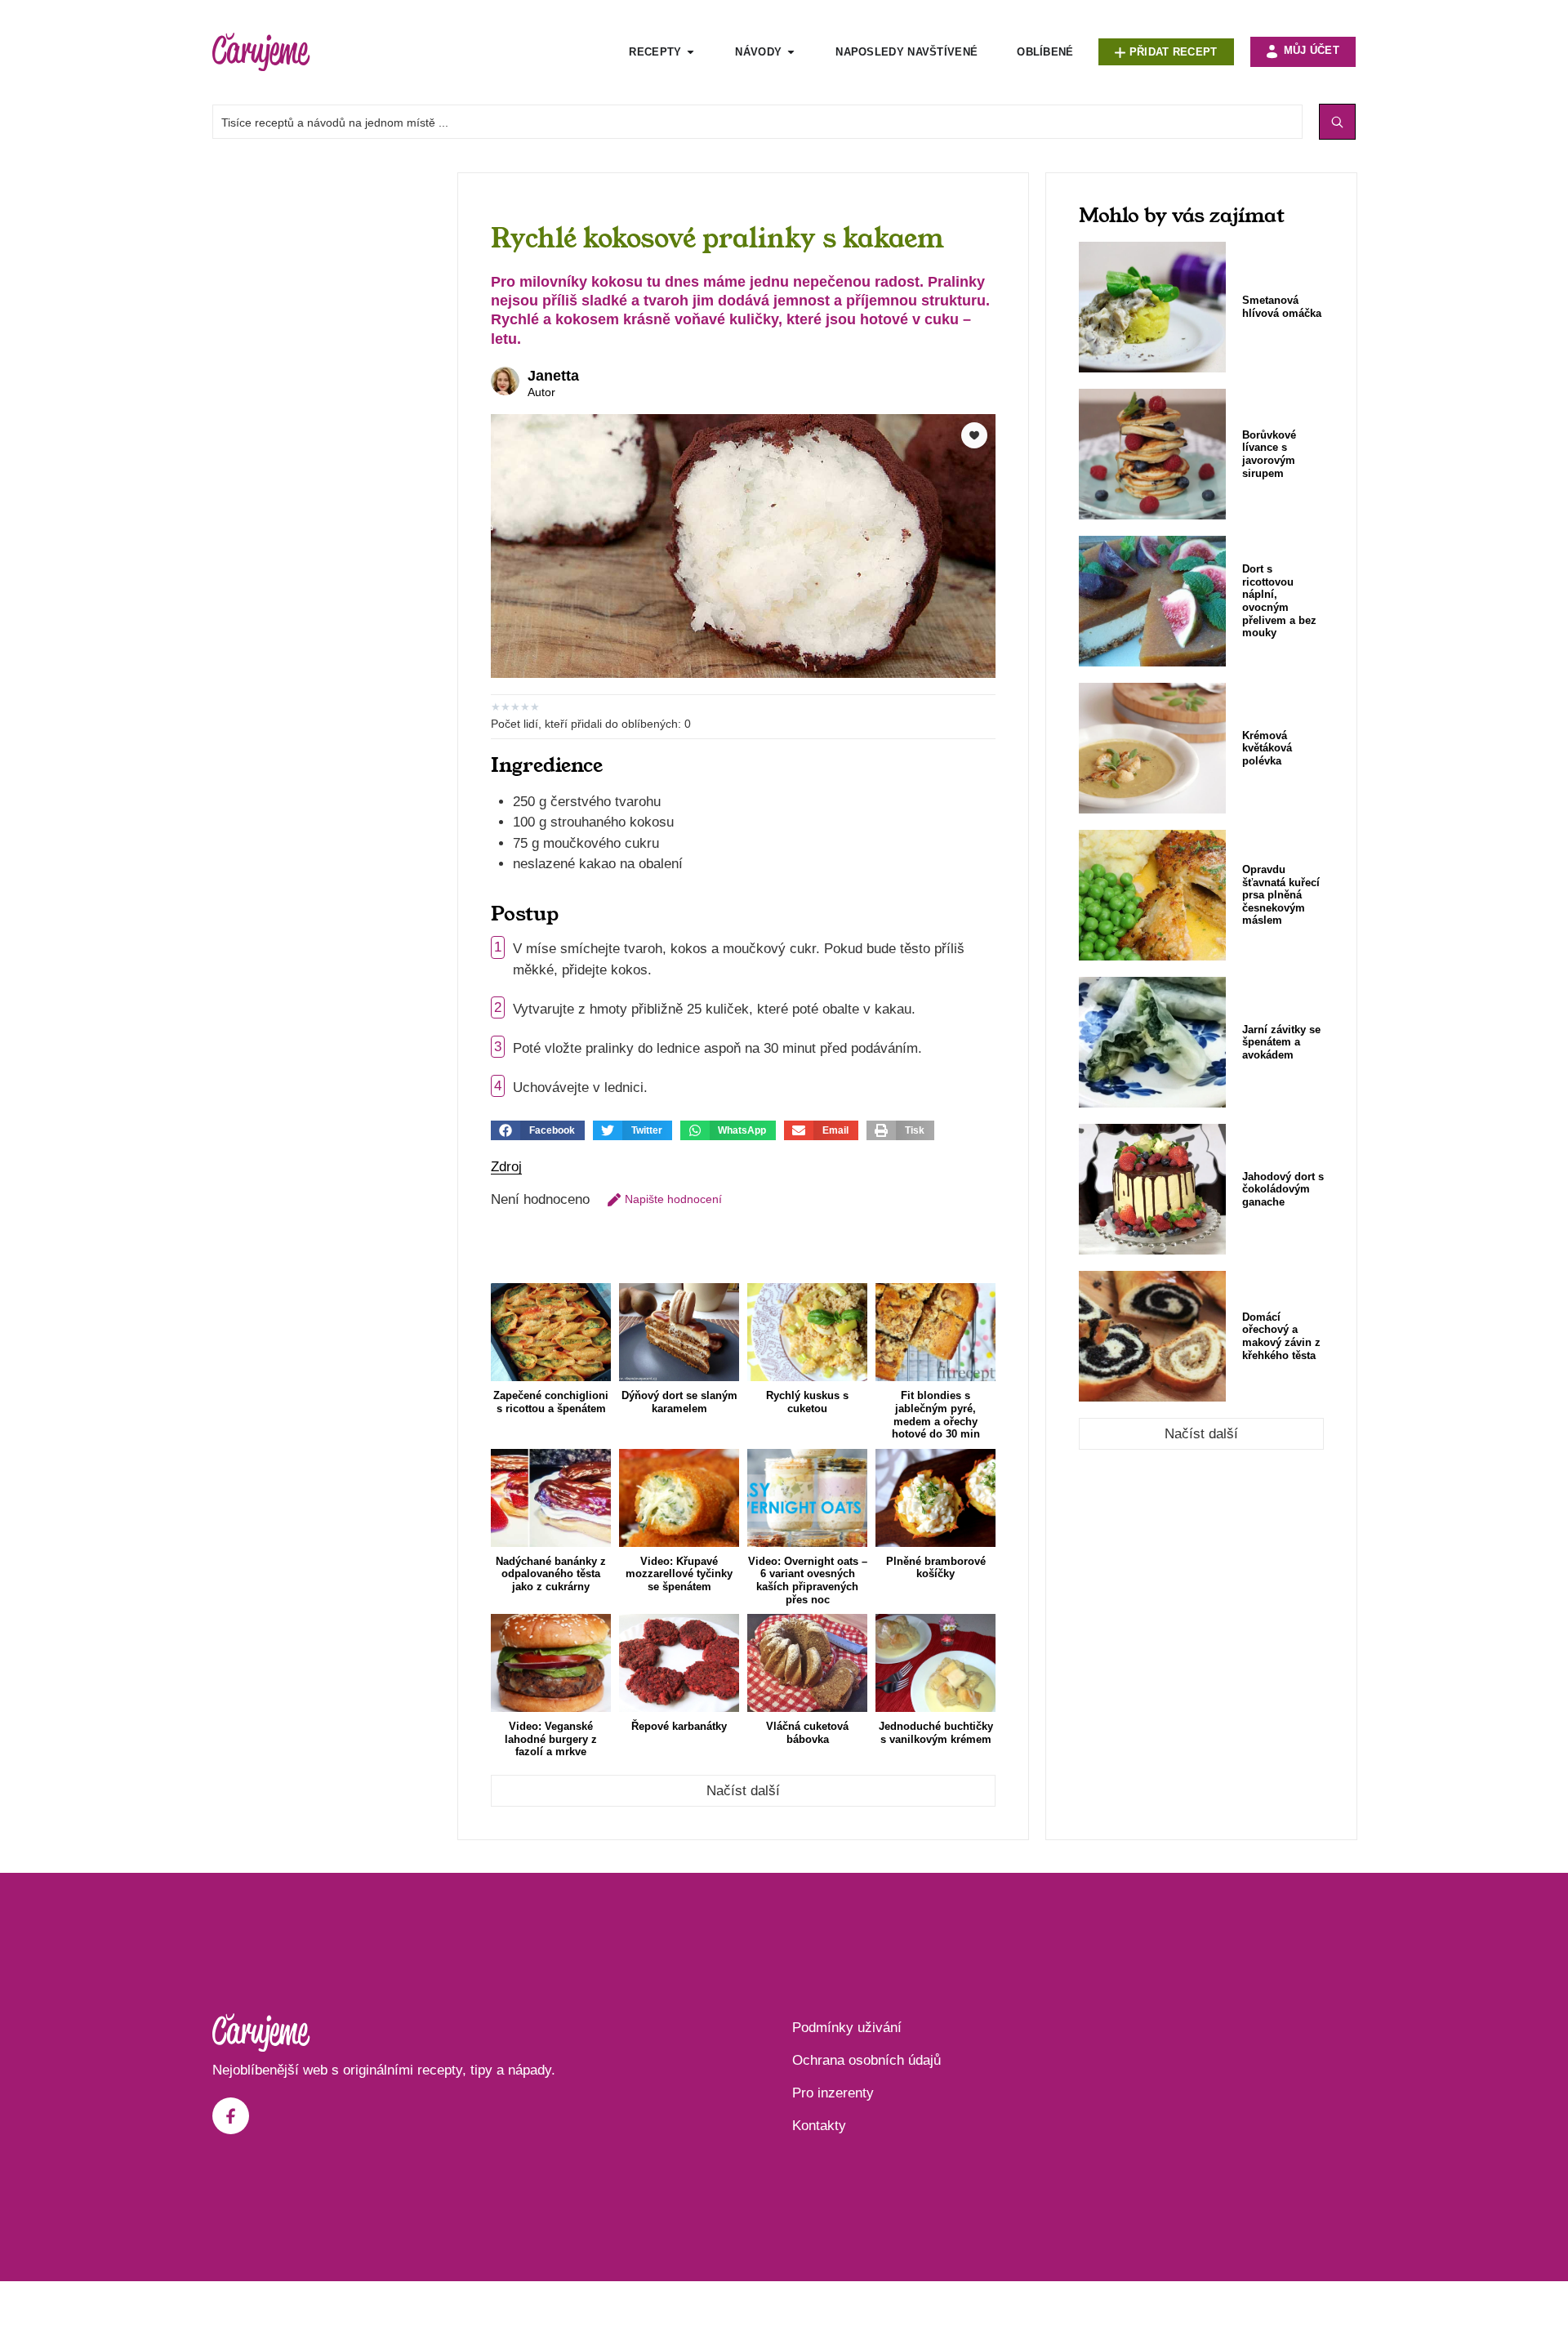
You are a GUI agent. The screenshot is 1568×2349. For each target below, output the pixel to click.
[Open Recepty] (690, 52)
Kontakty (819, 2126)
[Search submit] (1337, 122)
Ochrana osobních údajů (866, 2060)
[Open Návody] (791, 52)
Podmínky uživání (847, 2028)
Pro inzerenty (833, 2093)
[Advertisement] (327, 417)
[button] (538, 1130)
